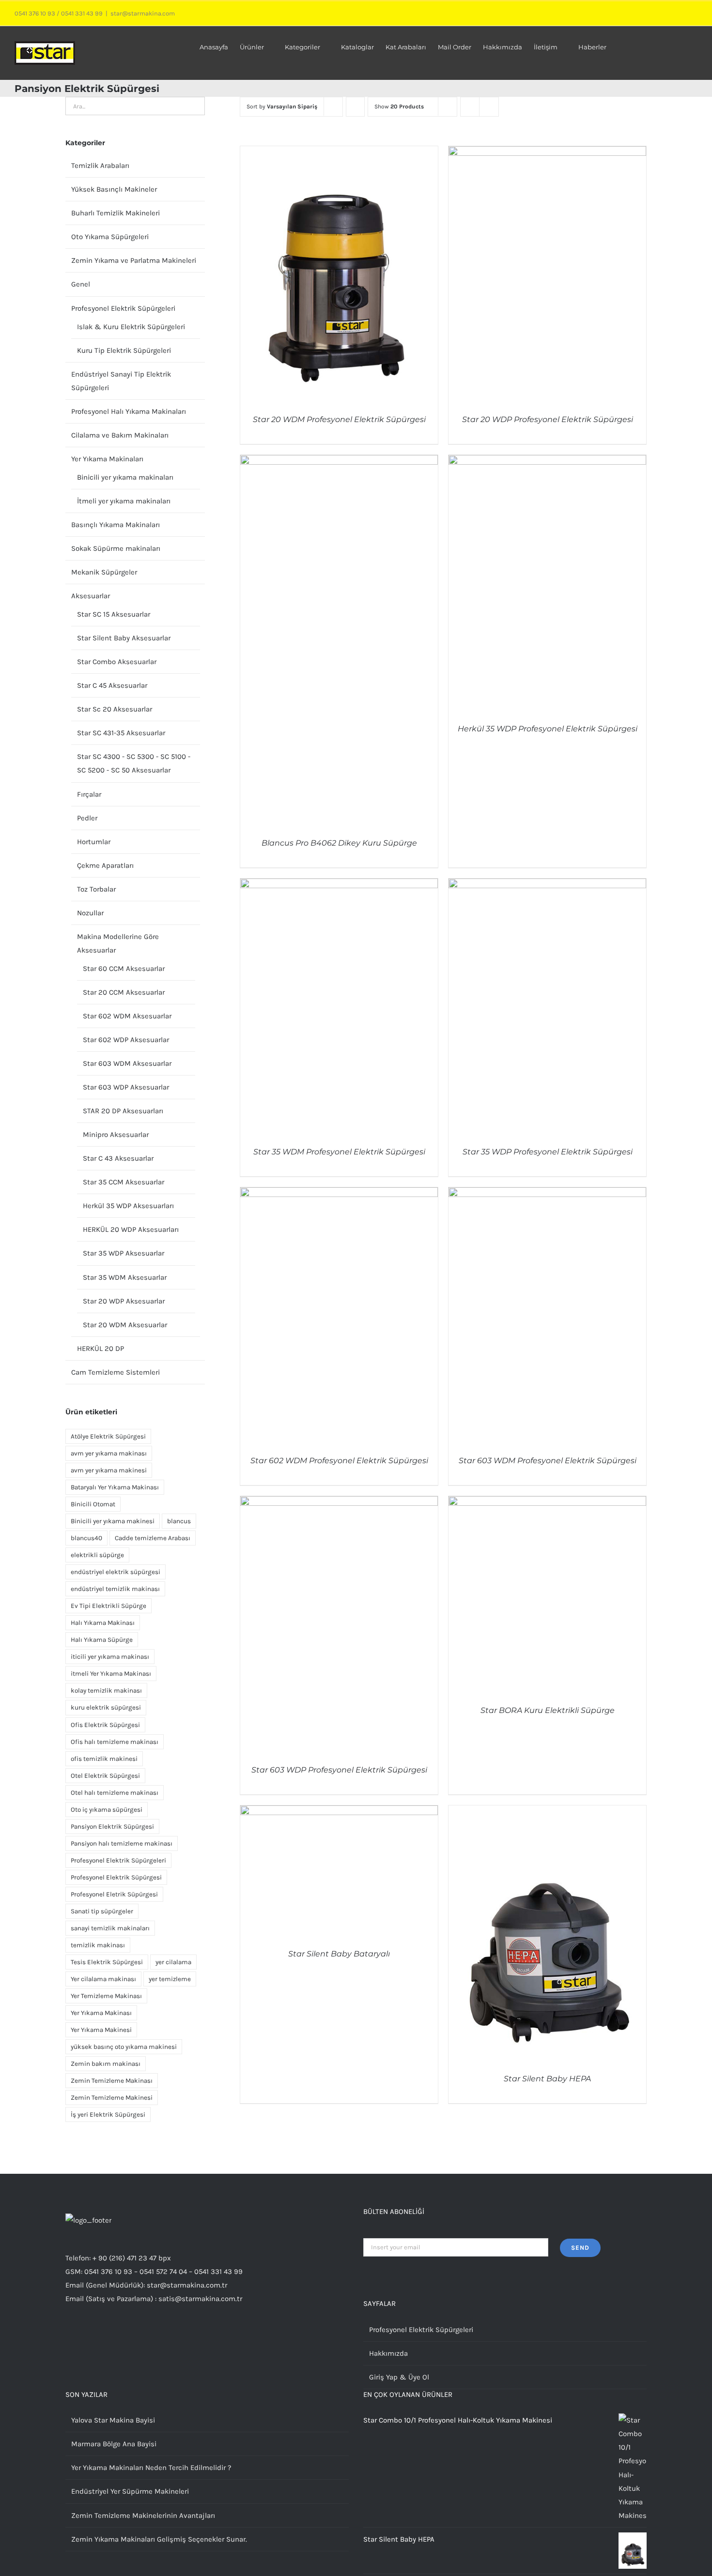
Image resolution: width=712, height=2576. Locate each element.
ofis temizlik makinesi (104, 1759)
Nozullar (90, 913)
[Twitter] (81, 2336)
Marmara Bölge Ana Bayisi (114, 2444)
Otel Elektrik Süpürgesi (105, 1776)
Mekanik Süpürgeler (104, 572)
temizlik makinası (98, 1945)
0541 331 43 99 (82, 13)
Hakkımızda (388, 2353)
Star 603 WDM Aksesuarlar (127, 1063)
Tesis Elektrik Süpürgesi (107, 1962)
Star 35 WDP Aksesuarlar (124, 1253)
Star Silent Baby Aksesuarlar (124, 638)
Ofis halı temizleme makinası (115, 1742)
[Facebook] (94, 2336)
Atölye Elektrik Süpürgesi (108, 1436)
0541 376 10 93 (35, 13)
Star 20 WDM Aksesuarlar (125, 1325)
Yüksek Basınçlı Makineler (114, 189)
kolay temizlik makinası (106, 1690)
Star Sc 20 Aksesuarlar (115, 709)
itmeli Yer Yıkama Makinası (111, 1674)
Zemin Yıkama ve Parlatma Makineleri (134, 260)
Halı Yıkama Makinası (103, 1623)
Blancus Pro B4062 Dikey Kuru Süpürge (339, 843)
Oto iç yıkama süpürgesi (107, 1810)
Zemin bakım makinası (106, 2064)
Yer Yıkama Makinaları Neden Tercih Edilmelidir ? (151, 2468)
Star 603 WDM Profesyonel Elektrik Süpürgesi (548, 1461)
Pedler (87, 818)
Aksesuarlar (91, 596)
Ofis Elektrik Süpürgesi (105, 1725)
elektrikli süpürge (97, 1555)
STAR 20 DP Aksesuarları (123, 1111)
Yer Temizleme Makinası (106, 1996)
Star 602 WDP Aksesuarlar (126, 1040)
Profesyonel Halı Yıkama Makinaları (129, 411)
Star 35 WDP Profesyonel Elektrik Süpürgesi (548, 1152)
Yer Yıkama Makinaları (107, 459)
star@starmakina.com (143, 13)
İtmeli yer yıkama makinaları (124, 501)
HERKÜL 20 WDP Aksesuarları (131, 1229)
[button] (683, 46)
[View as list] (489, 107)
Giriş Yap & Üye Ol (399, 2377)
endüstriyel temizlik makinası (115, 1589)
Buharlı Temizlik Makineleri (116, 213)
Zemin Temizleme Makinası (112, 2081)
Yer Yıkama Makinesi (101, 2030)
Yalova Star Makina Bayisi (113, 2420)
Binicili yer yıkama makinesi (113, 1521)
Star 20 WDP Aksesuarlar (124, 1301)
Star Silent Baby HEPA (547, 2079)
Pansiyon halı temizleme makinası (122, 1843)
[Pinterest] (121, 2336)
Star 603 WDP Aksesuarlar (126, 1087)
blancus (179, 1521)
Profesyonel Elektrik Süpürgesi (116, 1877)
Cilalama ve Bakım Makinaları (120, 435)
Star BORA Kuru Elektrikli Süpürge (548, 1710)
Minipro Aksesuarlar (116, 1135)
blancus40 (86, 1538)
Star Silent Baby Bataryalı (339, 1954)
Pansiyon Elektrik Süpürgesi (112, 1826)
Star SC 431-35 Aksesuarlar (121, 733)
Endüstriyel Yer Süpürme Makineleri (130, 2491)
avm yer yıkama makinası (109, 1453)
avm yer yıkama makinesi (109, 1470)
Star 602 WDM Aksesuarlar (127, 1016)
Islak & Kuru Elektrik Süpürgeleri (131, 327)
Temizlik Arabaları (100, 166)
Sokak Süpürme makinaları (116, 548)
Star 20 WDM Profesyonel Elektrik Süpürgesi (339, 419)
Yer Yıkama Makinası (101, 2013)
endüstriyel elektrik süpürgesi (116, 1572)
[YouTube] (108, 2336)
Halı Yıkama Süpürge (102, 1640)
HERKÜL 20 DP (101, 1349)
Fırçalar (89, 794)
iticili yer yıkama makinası (110, 1657)
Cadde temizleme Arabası (153, 1538)
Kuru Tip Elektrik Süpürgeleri (124, 350)
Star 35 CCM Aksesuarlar (124, 1182)
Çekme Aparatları (105, 865)
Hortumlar (94, 842)
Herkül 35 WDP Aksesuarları (128, 1206)
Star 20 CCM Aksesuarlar (124, 992)
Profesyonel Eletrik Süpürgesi (114, 1894)
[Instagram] (68, 2336)
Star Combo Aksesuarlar (117, 662)
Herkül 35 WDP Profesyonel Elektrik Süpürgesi (548, 729)
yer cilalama (173, 1962)
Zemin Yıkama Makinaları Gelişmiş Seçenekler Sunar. (159, 2539)
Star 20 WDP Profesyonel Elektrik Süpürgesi (548, 419)
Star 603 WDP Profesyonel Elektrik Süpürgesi (339, 1770)
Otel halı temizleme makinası (115, 1793)
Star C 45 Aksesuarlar (112, 685)
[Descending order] (355, 107)
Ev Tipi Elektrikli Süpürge (108, 1606)
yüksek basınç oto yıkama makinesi (124, 2047)
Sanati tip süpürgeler (102, 1911)
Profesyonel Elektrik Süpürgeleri (123, 308)
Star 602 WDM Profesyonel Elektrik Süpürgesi (339, 1461)
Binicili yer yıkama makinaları (125, 477)
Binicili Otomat (93, 1504)
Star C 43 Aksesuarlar (118, 1158)
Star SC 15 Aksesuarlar (114, 614)
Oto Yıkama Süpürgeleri (110, 237)
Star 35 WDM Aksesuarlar (125, 1277)
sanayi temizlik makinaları (110, 1928)
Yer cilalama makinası (103, 1979)
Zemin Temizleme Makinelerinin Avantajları (143, 2515)
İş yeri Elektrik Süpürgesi (108, 2114)
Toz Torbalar (96, 889)
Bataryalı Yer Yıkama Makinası (115, 1487)
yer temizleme (170, 1979)
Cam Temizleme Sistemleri (116, 1372)
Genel (81, 284)
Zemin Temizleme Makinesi (112, 2098)
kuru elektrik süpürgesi (106, 1707)
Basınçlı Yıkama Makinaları (116, 525)
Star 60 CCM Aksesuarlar (124, 969)
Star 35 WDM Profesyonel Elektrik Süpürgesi (339, 1152)
